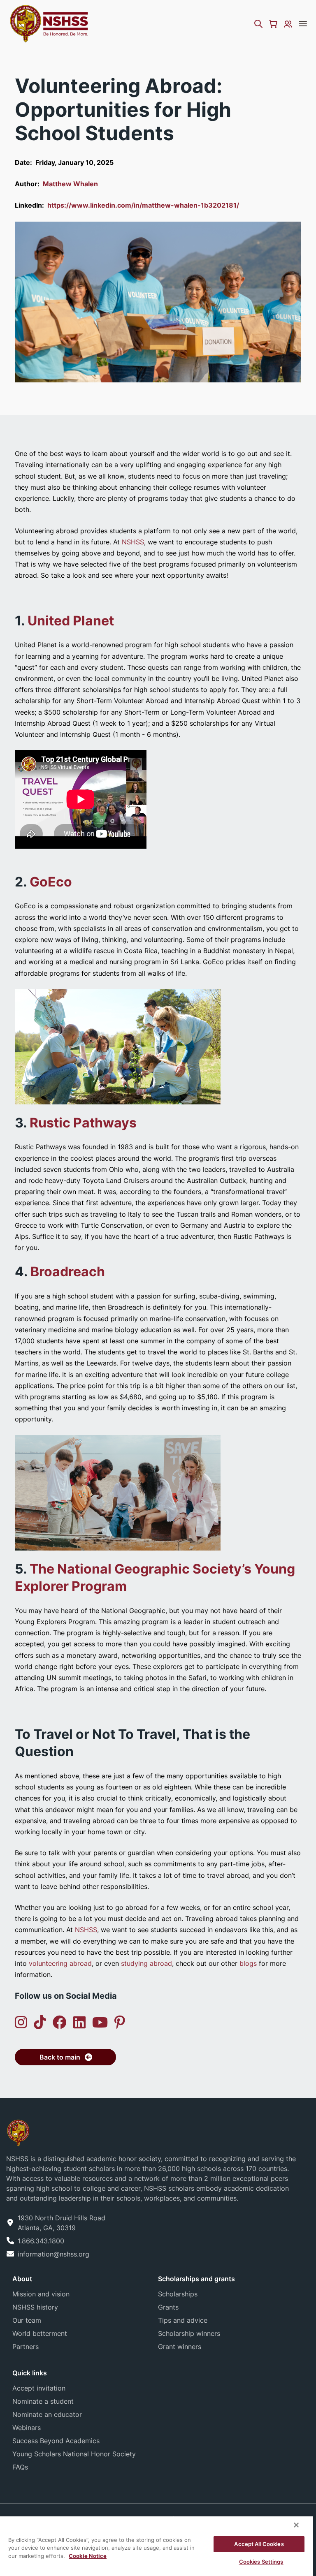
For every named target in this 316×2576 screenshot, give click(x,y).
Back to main (60, 2057)
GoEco (51, 882)
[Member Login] (288, 24)
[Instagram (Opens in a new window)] (21, 2022)
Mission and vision (41, 2294)
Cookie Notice (88, 2556)
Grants (168, 2307)
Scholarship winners (189, 2333)
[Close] (296, 2525)
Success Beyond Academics (56, 2441)
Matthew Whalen (70, 184)
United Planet (71, 621)
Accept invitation (39, 2388)
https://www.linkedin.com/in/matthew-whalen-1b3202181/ (143, 205)
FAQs (20, 2467)
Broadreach (68, 1272)
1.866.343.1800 (41, 2241)
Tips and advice (183, 2320)
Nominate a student (43, 2401)
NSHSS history (35, 2307)
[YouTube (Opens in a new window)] (100, 2022)
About (22, 2279)
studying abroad (146, 1963)
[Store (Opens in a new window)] (273, 24)
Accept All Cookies (259, 2544)
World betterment (40, 2333)
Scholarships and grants (196, 2279)
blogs (248, 1963)
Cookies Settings (261, 2562)
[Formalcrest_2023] (18, 2132)
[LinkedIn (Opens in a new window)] (79, 2022)
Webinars (27, 2428)
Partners (26, 2347)
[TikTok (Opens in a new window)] (40, 2022)
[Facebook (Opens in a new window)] (60, 2022)
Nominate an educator (47, 2414)
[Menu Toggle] (303, 24)
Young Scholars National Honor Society (74, 2454)
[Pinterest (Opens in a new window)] (120, 2022)
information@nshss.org (53, 2254)
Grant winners (180, 2347)
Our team (27, 2320)
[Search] (258, 24)
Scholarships (178, 2294)
